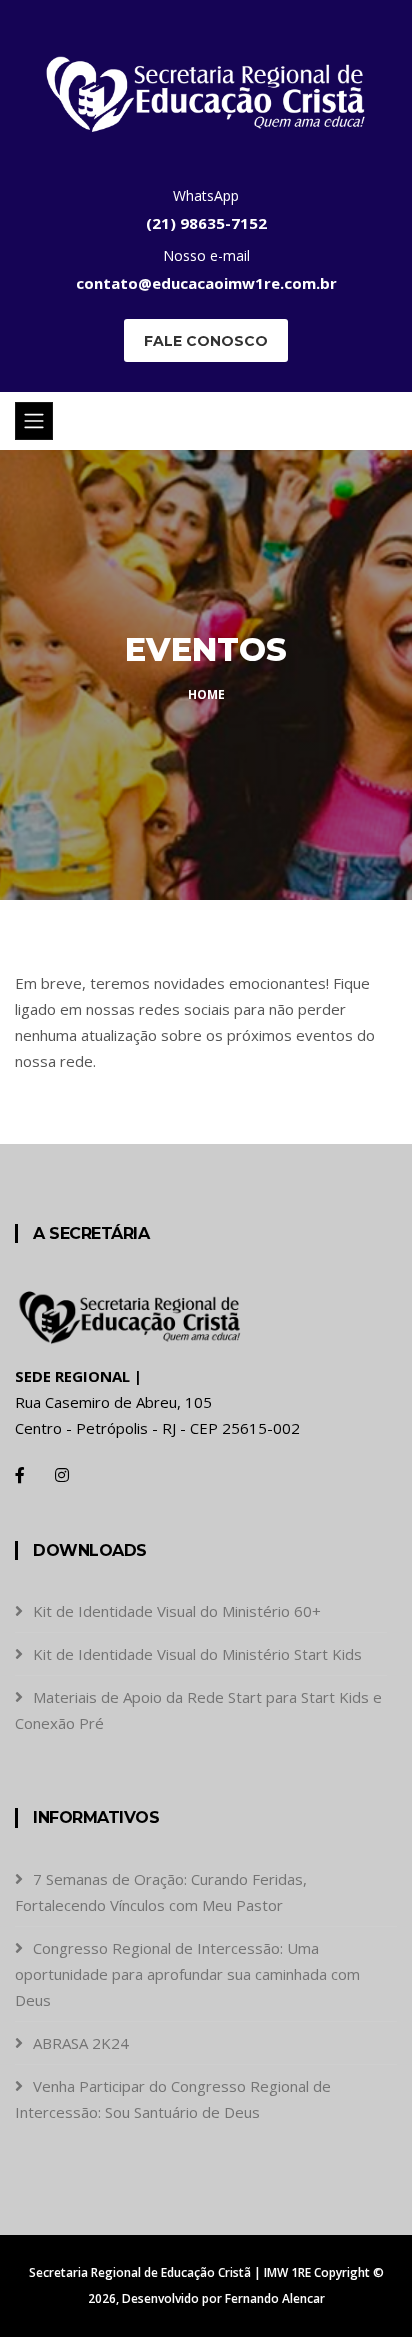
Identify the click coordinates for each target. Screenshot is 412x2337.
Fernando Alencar (275, 2298)
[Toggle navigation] (34, 421)
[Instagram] (62, 1475)
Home (206, 694)
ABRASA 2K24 (81, 2043)
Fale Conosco (206, 341)
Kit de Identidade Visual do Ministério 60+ (177, 1611)
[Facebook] (20, 1475)
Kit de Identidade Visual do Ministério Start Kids (197, 1654)
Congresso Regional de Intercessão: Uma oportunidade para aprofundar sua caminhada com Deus (187, 1974)
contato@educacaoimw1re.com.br (206, 283)
